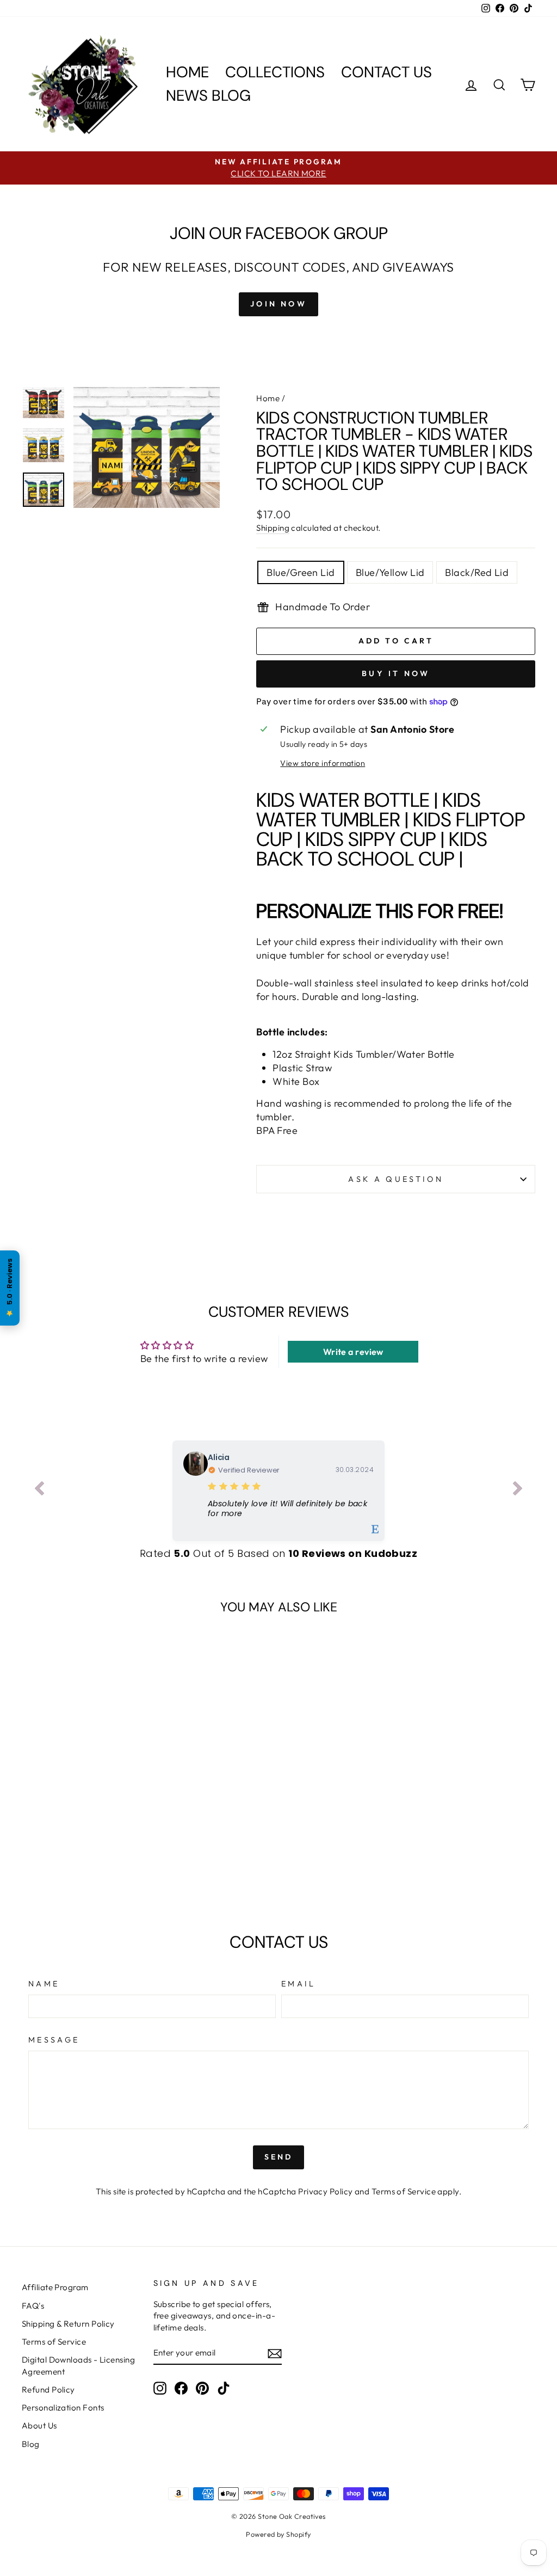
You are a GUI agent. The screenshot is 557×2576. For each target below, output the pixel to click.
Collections (275, 72)
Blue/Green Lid (301, 572)
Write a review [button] (353, 1352)
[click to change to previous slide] (39, 1491)
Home (187, 72)
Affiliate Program (55, 2287)
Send (279, 2157)
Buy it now (396, 673)
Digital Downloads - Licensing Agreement (78, 2365)
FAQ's (33, 2306)
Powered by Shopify (278, 2534)
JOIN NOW (278, 304)
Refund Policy (48, 2390)
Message (54, 2040)
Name (44, 1984)
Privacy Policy (325, 2191)
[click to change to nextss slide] (518, 1491)
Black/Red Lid (477, 572)
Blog (31, 2444)
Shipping (273, 528)
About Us (39, 2425)
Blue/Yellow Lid (390, 572)
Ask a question (395, 1179)
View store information (323, 763)
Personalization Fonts (63, 2408)
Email (299, 1984)
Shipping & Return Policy (68, 2324)
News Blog (208, 96)
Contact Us (386, 72)
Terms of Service (404, 2191)
